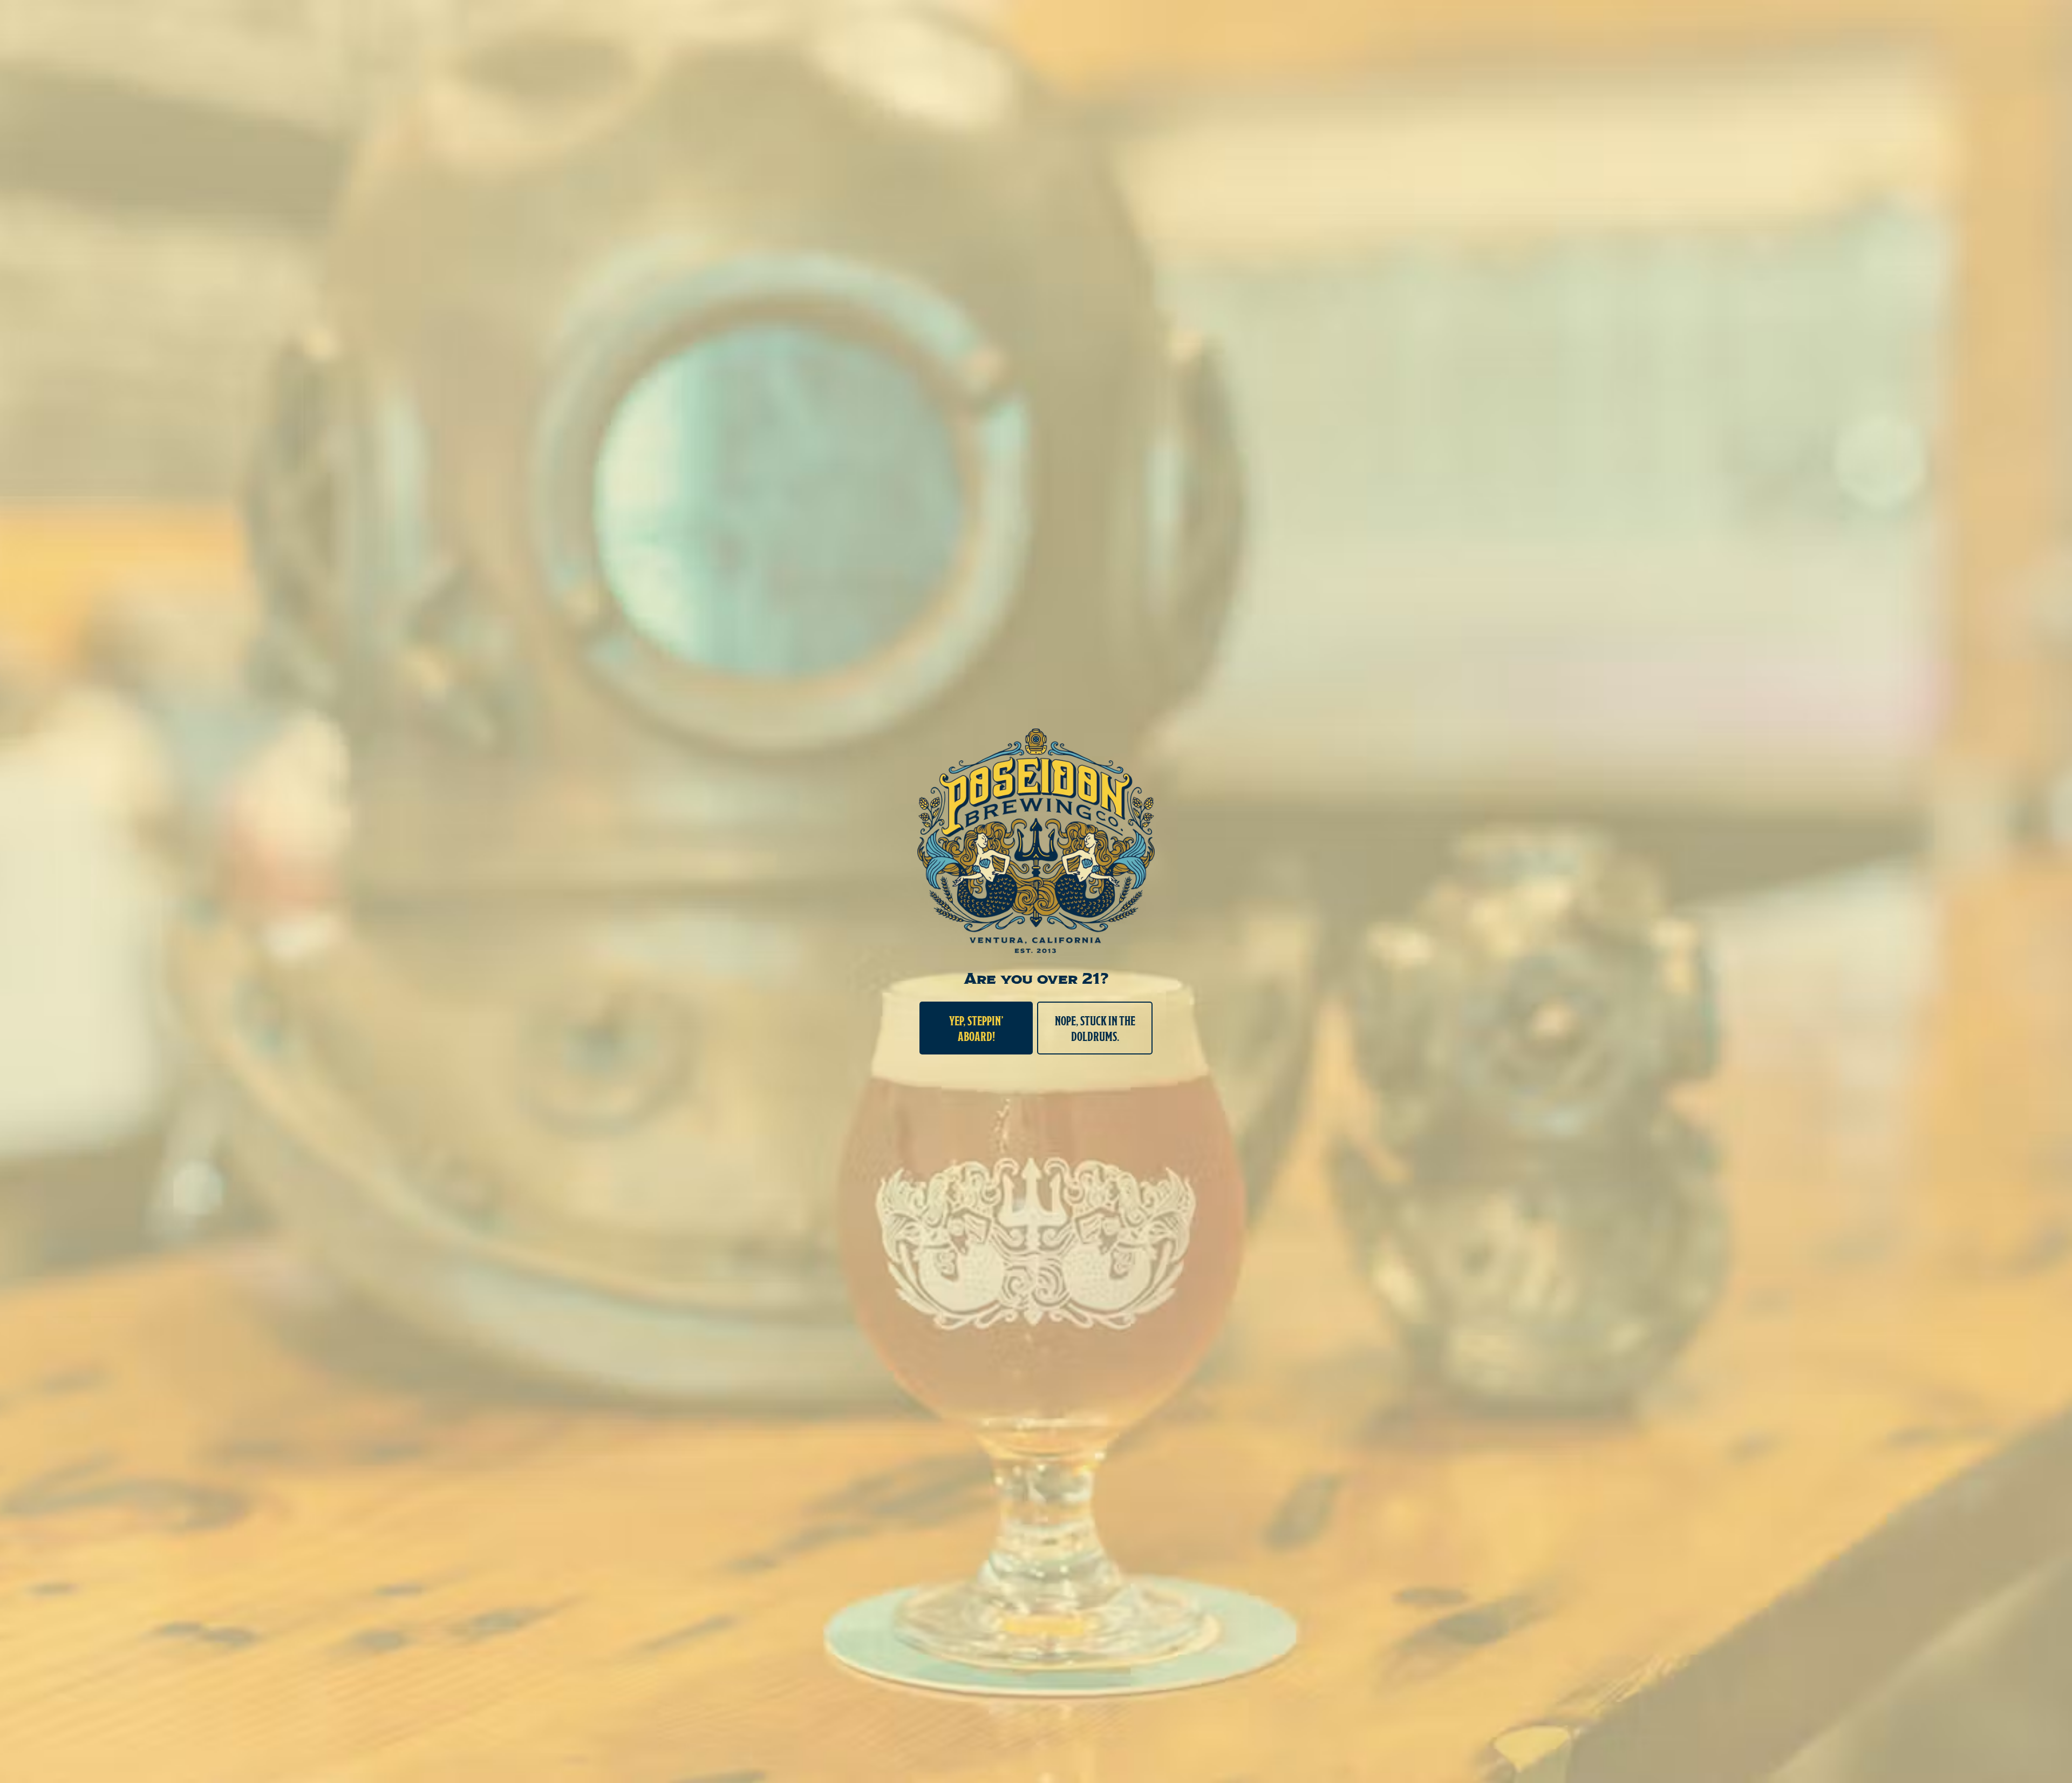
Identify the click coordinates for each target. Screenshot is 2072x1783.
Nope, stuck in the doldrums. (1095, 1028)
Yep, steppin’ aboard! (976, 1028)
